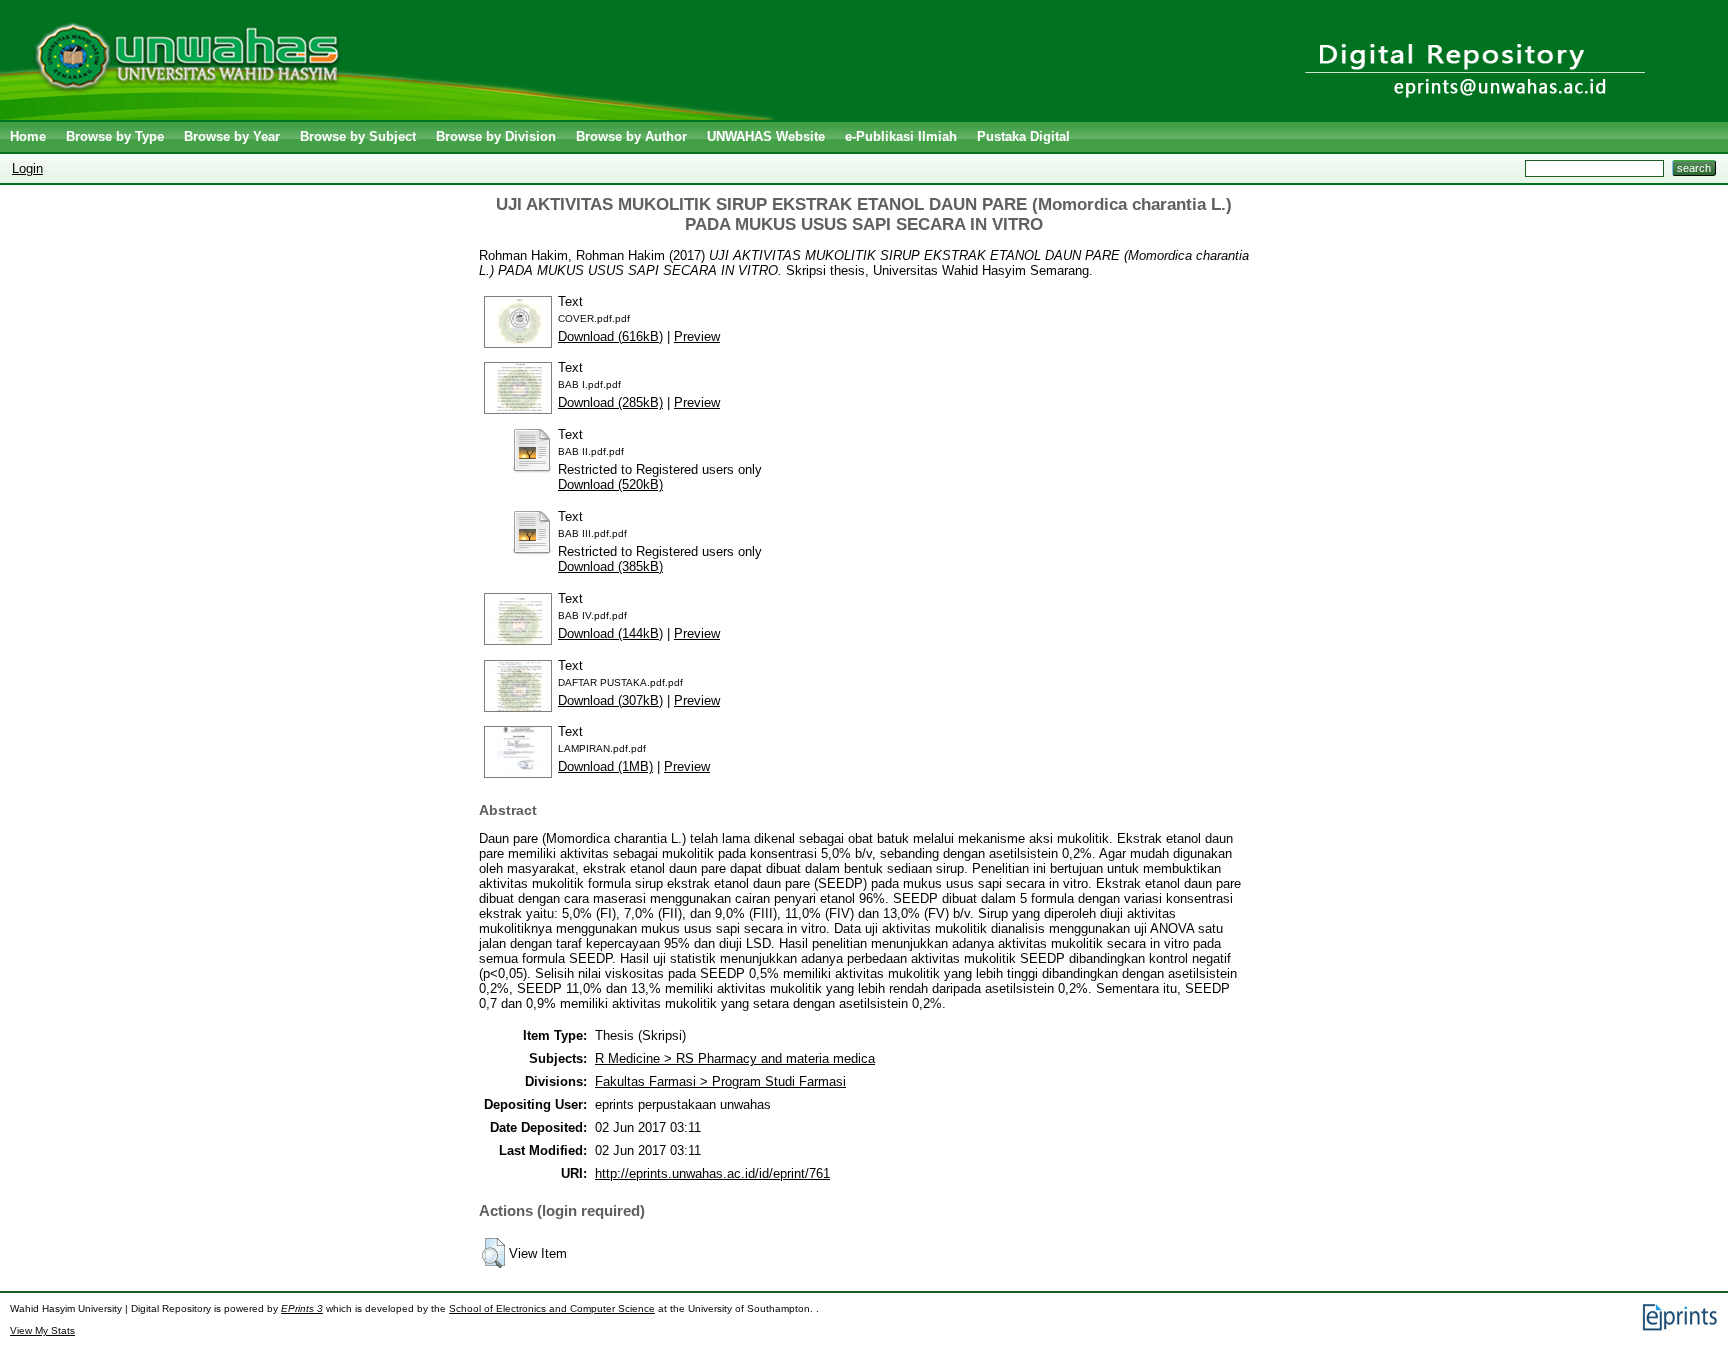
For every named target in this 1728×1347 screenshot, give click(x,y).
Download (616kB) (610, 336)
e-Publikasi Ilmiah (901, 136)
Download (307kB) (610, 700)
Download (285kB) (610, 402)
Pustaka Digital (1023, 136)
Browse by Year (232, 136)
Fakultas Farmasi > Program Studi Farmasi (720, 1081)
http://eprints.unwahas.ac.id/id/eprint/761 (712, 1173)
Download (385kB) (610, 566)
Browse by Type (115, 136)
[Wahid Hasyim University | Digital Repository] (392, 115)
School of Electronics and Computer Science (552, 1308)
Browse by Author (631, 136)
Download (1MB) (605, 766)
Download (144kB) (610, 633)
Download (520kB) (610, 484)
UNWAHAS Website (766, 136)
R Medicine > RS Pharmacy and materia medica (735, 1058)
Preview (697, 336)
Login (27, 168)
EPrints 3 (302, 1308)
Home (28, 136)
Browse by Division (496, 136)
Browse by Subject (358, 136)
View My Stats (42, 1330)
